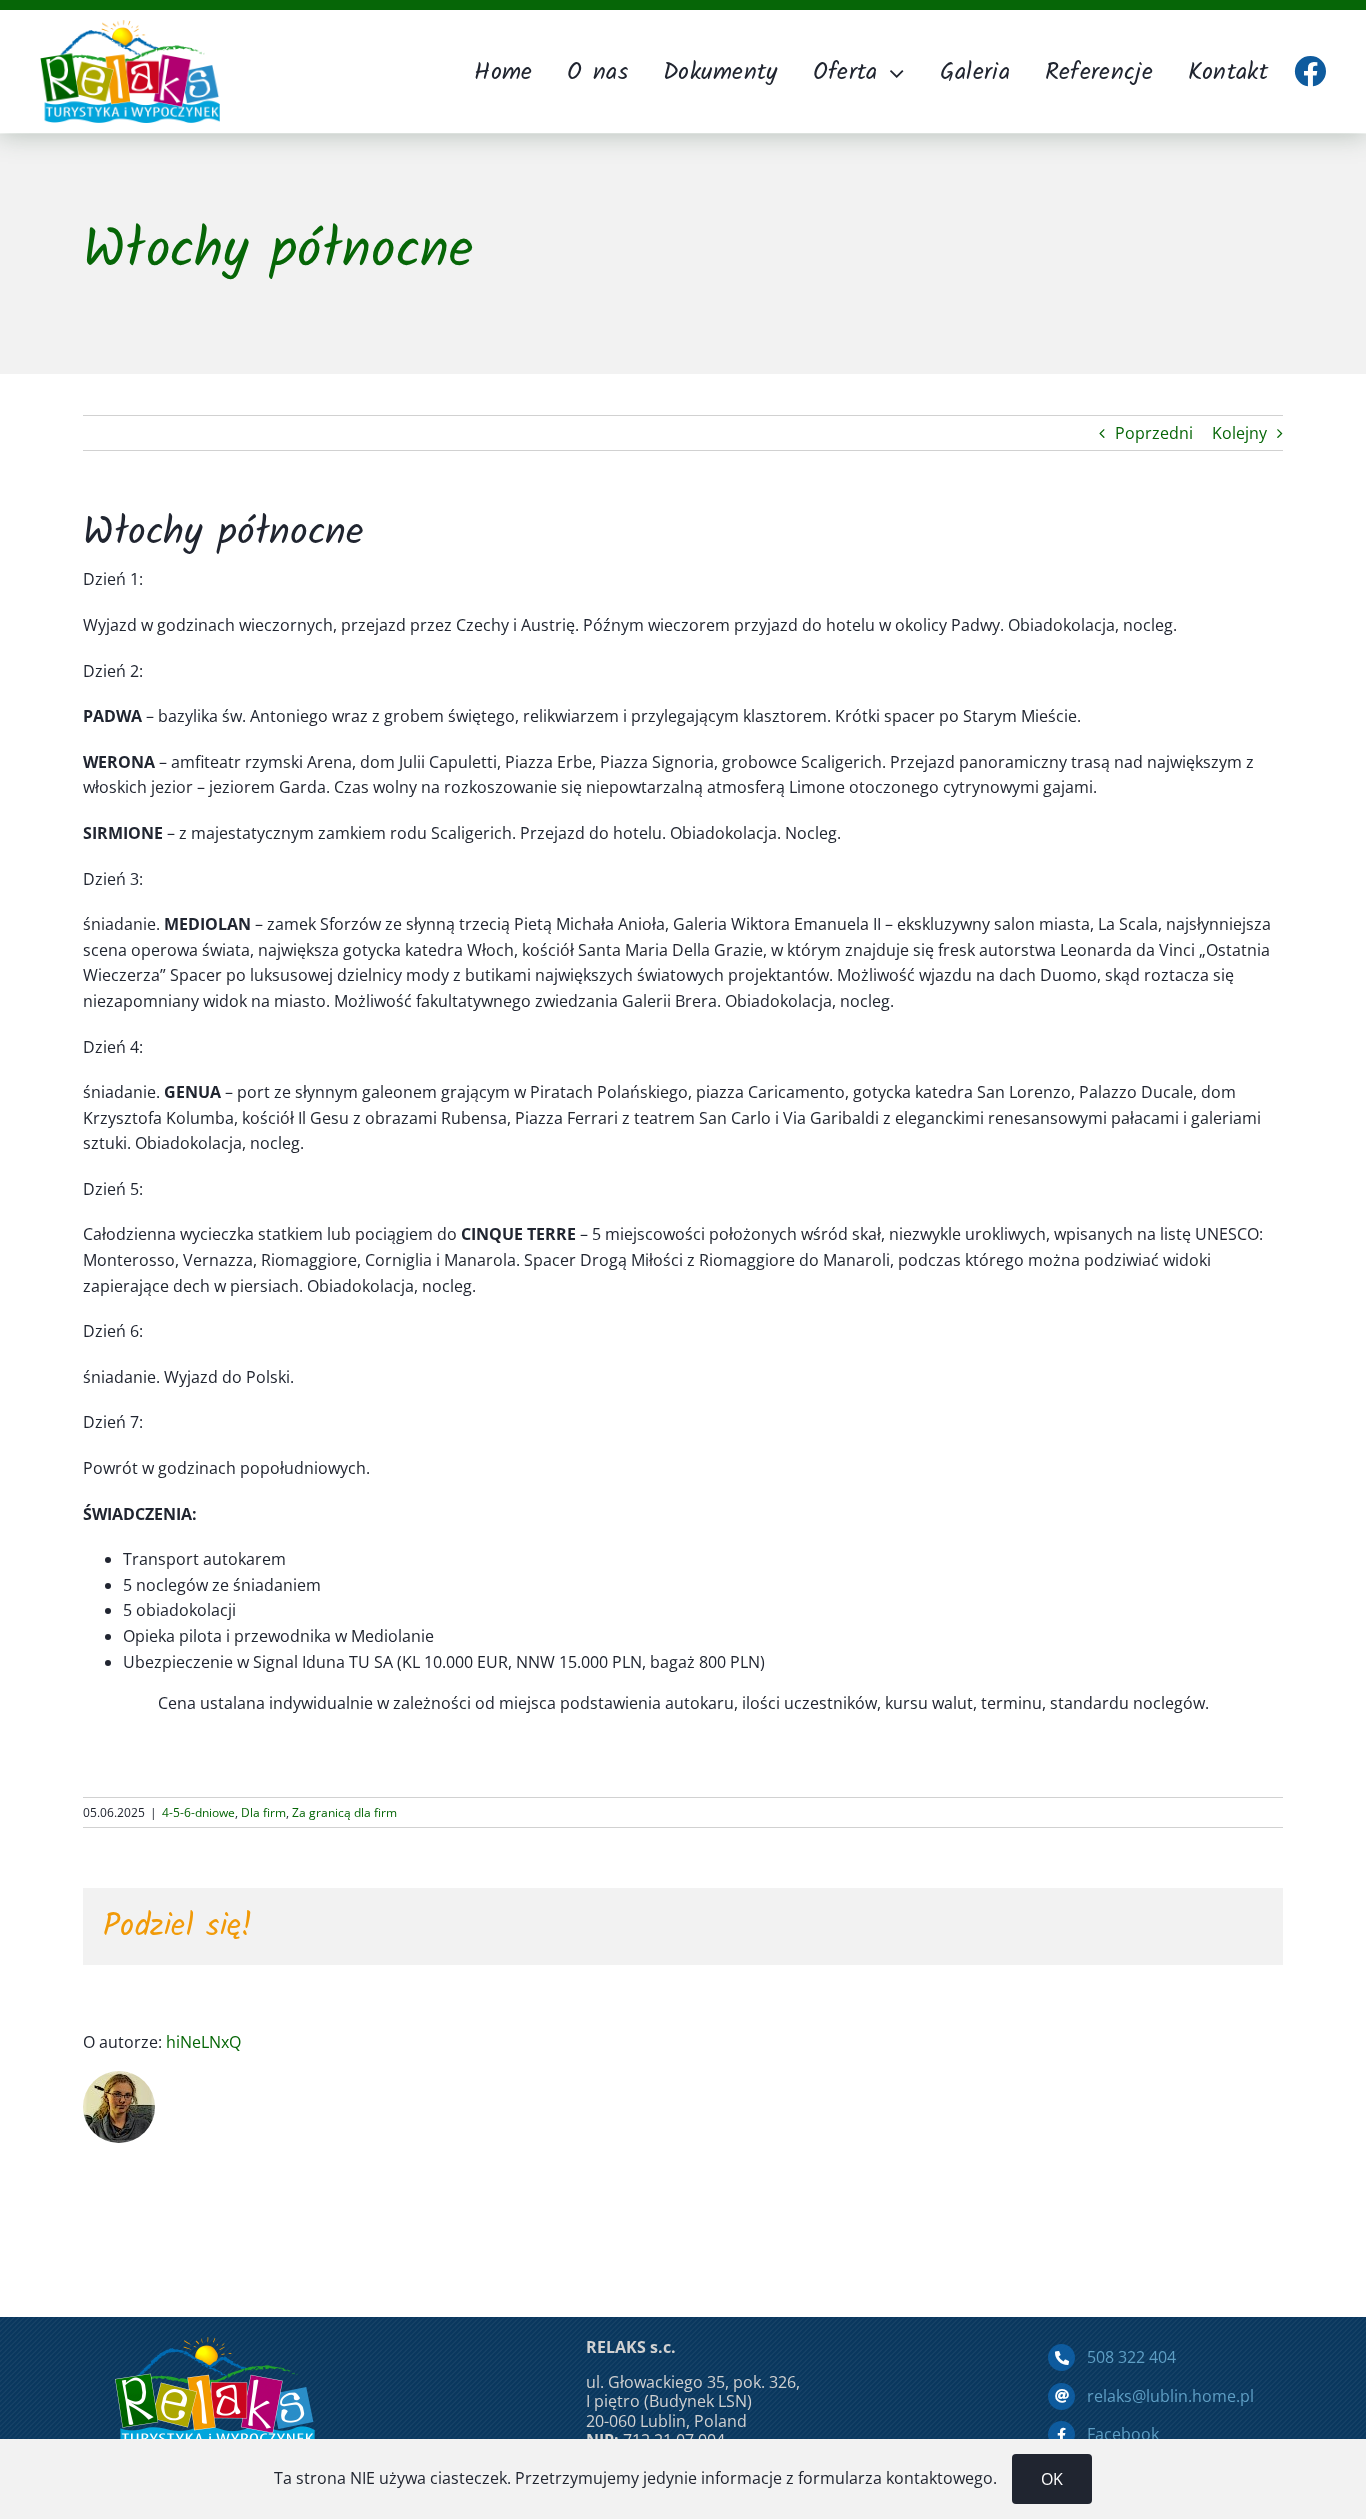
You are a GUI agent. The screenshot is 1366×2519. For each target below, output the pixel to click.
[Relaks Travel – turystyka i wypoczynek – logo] (130, 28)
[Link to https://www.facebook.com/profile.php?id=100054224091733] (1310, 71)
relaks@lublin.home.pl (1170, 2396)
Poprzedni (1154, 433)
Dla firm (263, 1812)
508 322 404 (1131, 2357)
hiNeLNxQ (203, 2042)
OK (1052, 2479)
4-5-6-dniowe (198, 1812)
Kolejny (1239, 433)
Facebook (1123, 2434)
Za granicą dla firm (344, 1812)
